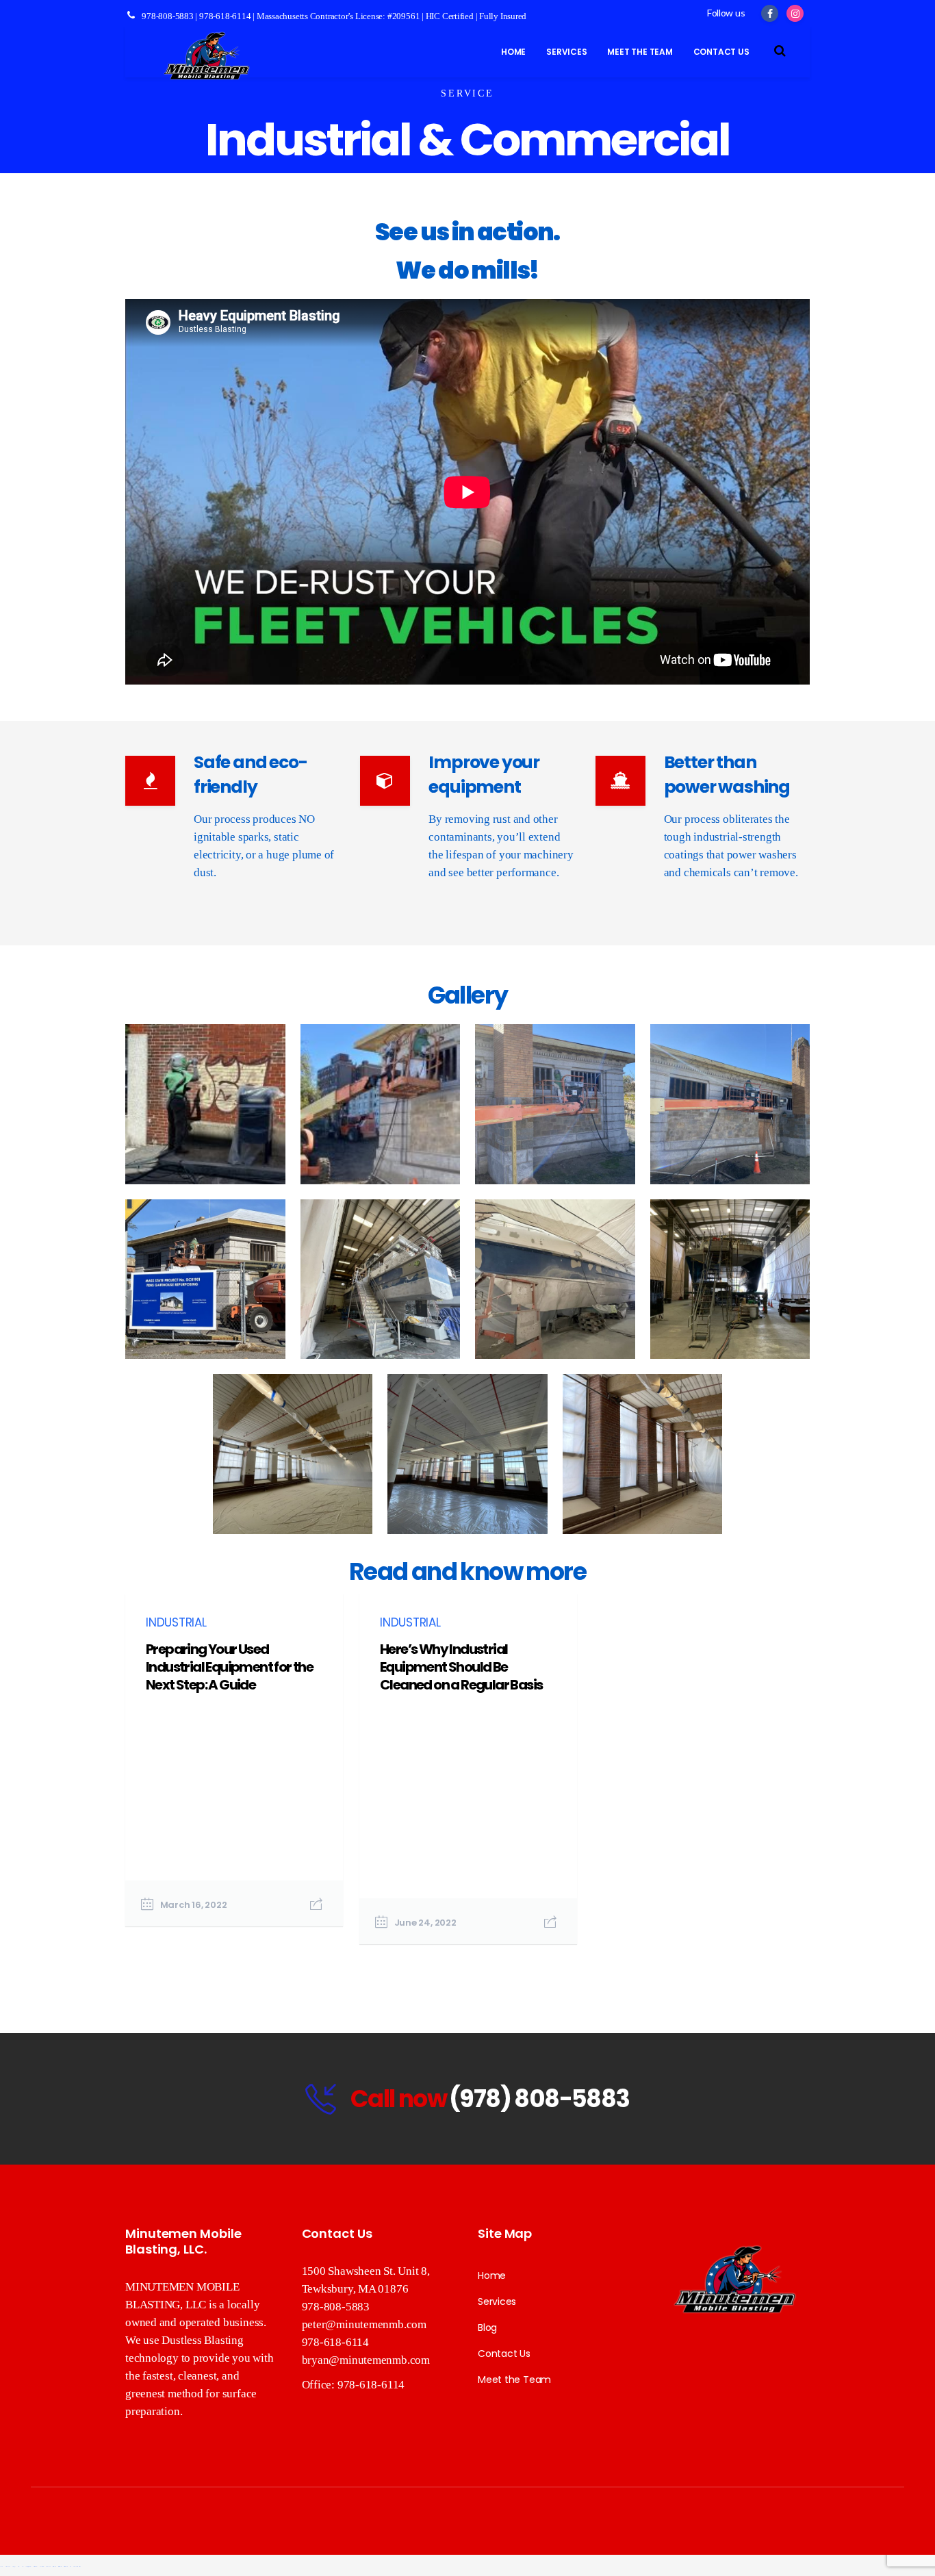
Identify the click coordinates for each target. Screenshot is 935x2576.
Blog (487, 2328)
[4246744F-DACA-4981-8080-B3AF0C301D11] (730, 1279)
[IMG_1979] (467, 1454)
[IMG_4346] (205, 1279)
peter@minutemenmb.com (364, 2324)
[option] (234, 1760)
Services (497, 2301)
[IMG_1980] (643, 1454)
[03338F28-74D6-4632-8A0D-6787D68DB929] (555, 1279)
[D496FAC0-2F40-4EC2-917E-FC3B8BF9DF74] (381, 1279)
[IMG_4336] (730, 1104)
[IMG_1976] (293, 1454)
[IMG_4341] (381, 1104)
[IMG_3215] (205, 1104)
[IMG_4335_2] (555, 1104)
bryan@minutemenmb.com (366, 2360)
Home (492, 2275)
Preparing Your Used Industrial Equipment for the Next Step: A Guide (229, 1667)
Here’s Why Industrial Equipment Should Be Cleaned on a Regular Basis (461, 1667)
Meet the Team (514, 2380)
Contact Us (504, 2354)
